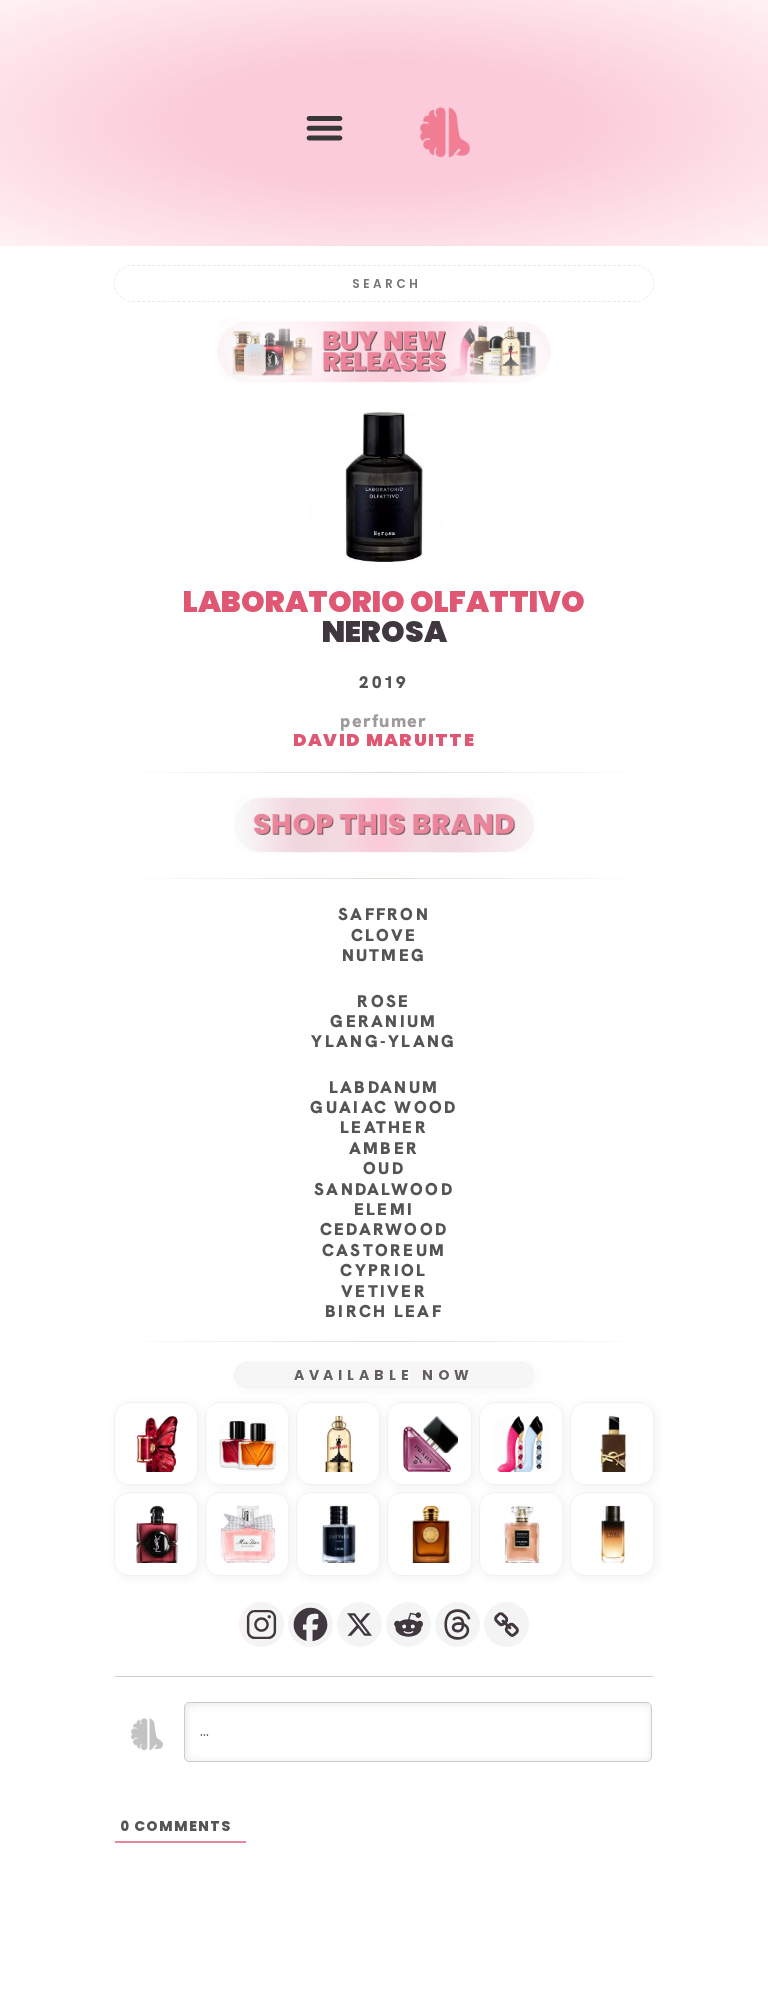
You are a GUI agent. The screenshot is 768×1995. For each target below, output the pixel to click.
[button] (324, 127)
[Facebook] (310, 1624)
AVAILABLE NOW (384, 1375)
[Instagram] (261, 1624)
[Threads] (457, 1624)
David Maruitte (384, 739)
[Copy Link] (506, 1624)
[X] (359, 1624)
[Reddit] (408, 1624)
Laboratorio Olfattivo (384, 601)
